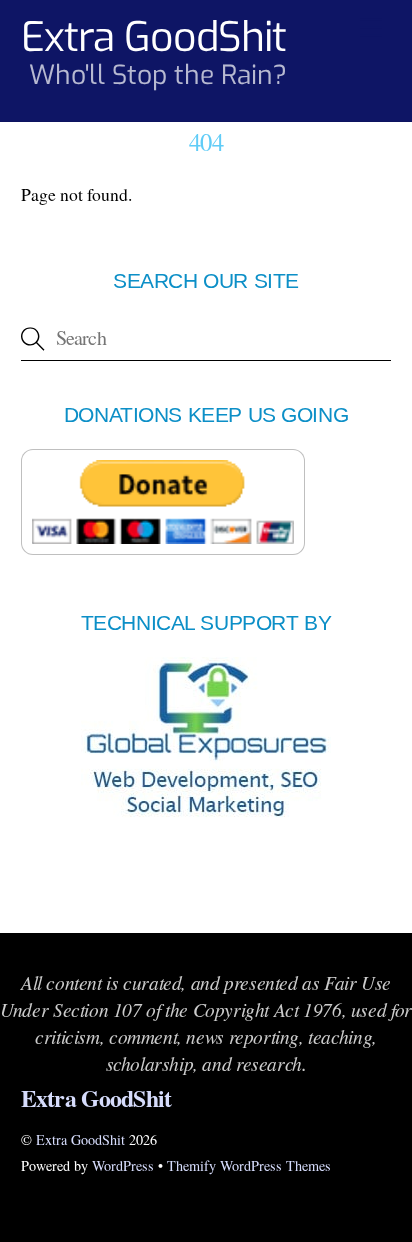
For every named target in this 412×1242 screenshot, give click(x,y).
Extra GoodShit (80, 1139)
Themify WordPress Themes (249, 1165)
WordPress (123, 1165)
